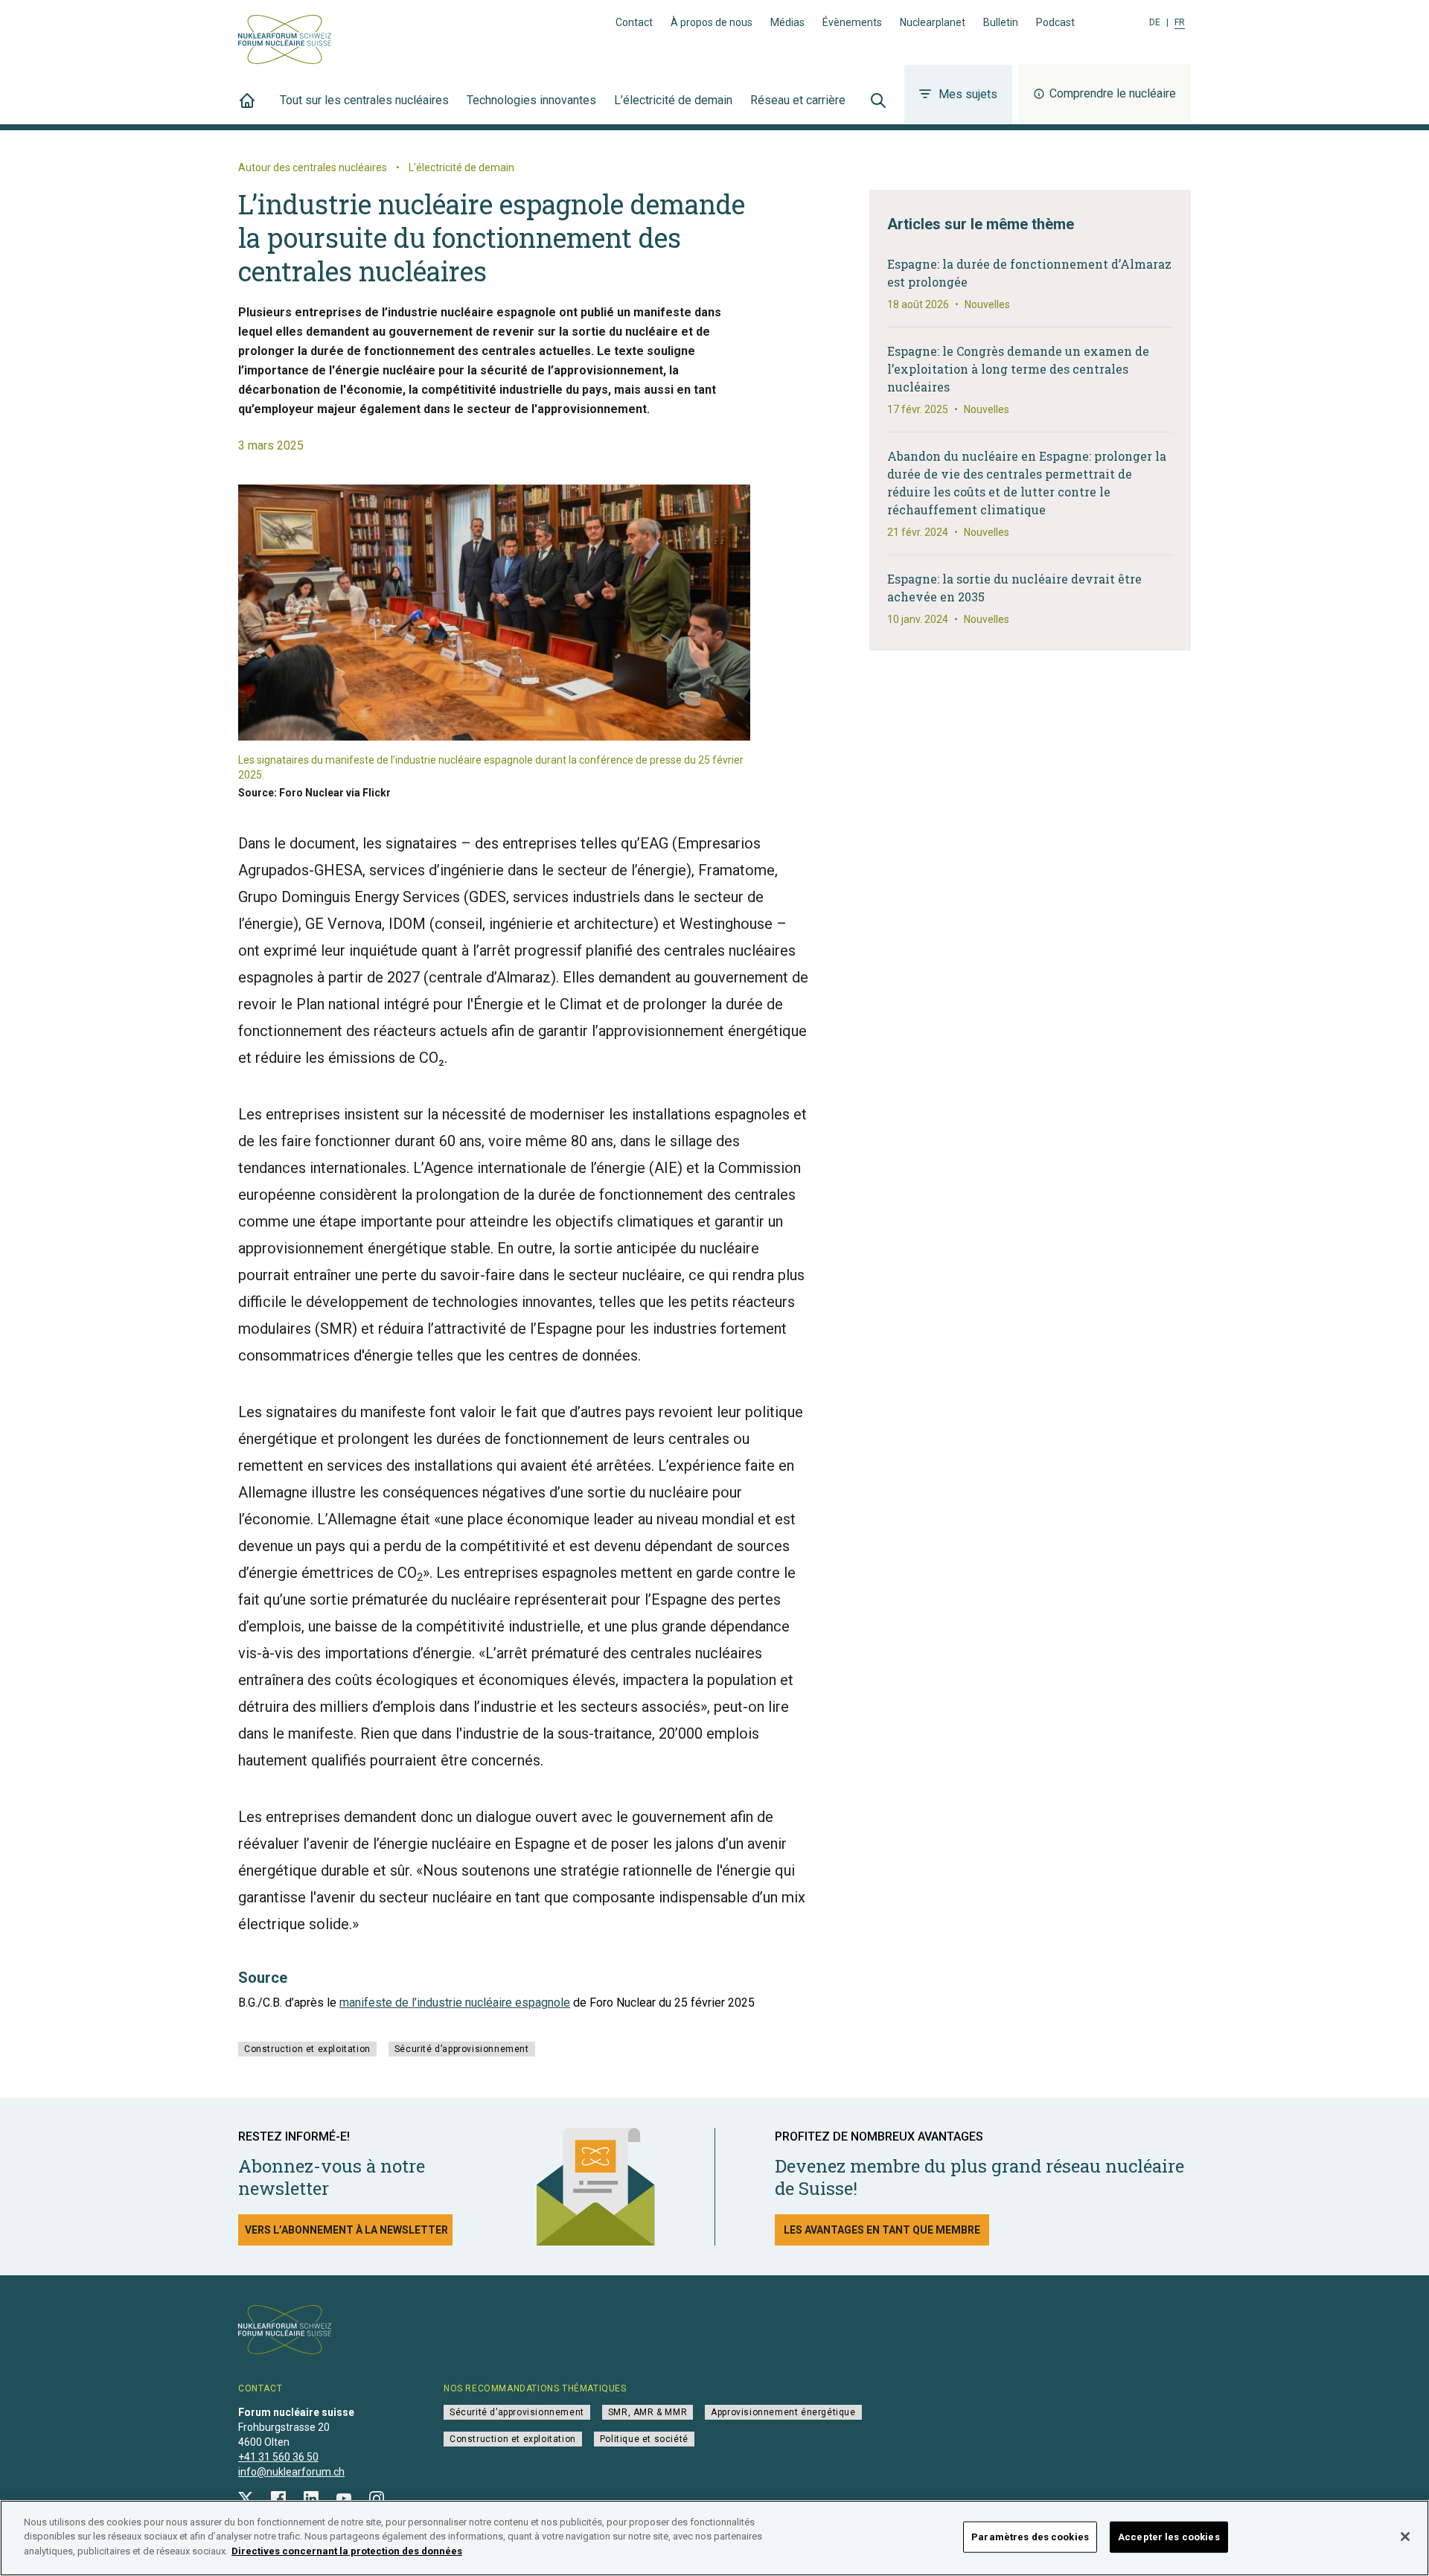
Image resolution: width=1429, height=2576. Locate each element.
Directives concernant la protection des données (347, 2551)
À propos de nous (712, 22)
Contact (634, 22)
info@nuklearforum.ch (291, 2472)
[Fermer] (1405, 2537)
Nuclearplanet (933, 22)
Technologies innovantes (531, 100)
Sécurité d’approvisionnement (462, 2049)
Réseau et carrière (798, 100)
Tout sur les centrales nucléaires (364, 100)
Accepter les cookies (1169, 2537)
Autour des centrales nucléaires (313, 167)
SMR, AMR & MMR (648, 2412)
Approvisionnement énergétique (783, 2412)
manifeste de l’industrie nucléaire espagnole (455, 2003)
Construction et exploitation (307, 2049)
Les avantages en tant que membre (882, 2230)
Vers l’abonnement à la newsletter (346, 2230)
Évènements (852, 22)
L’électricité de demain (673, 100)
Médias (787, 22)
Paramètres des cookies (1030, 2537)
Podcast (1055, 22)
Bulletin (1001, 22)
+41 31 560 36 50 (278, 2457)
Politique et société (644, 2439)
